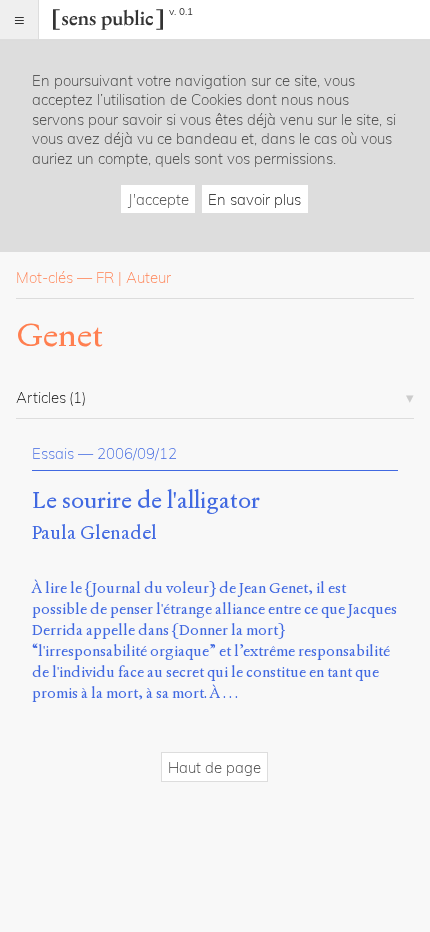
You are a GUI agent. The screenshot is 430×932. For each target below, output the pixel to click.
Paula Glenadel (94, 532)
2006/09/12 (137, 453)
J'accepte (158, 199)
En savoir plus (254, 199)
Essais (53, 453)
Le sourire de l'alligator (146, 501)
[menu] (19, 19)
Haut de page (214, 767)
